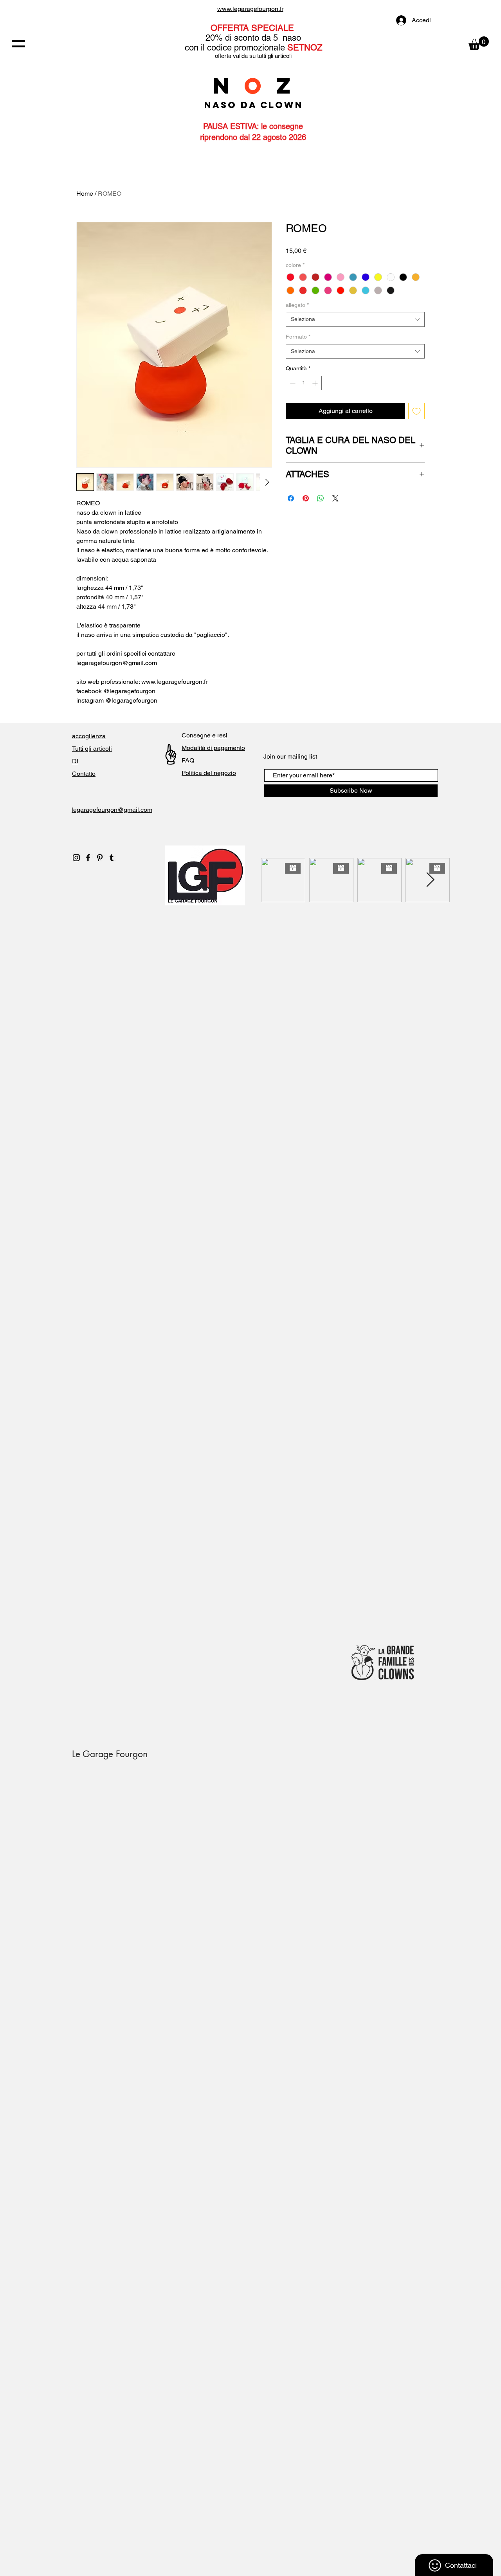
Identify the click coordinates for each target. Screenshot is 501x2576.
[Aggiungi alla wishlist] (416, 411)
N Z (254, 86)
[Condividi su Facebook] (291, 498)
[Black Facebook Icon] (88, 858)
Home (85, 194)
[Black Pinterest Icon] (100, 858)
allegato (297, 305)
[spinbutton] (304, 383)
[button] (18, 44)
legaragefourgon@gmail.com (112, 810)
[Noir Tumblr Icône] (112, 858)
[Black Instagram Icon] (76, 858)
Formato (298, 337)
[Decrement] (292, 383)
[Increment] (316, 383)
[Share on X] (335, 498)
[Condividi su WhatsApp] (321, 498)
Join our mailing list (290, 756)
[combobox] (355, 319)
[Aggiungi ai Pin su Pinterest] (306, 498)
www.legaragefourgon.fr (250, 9)
